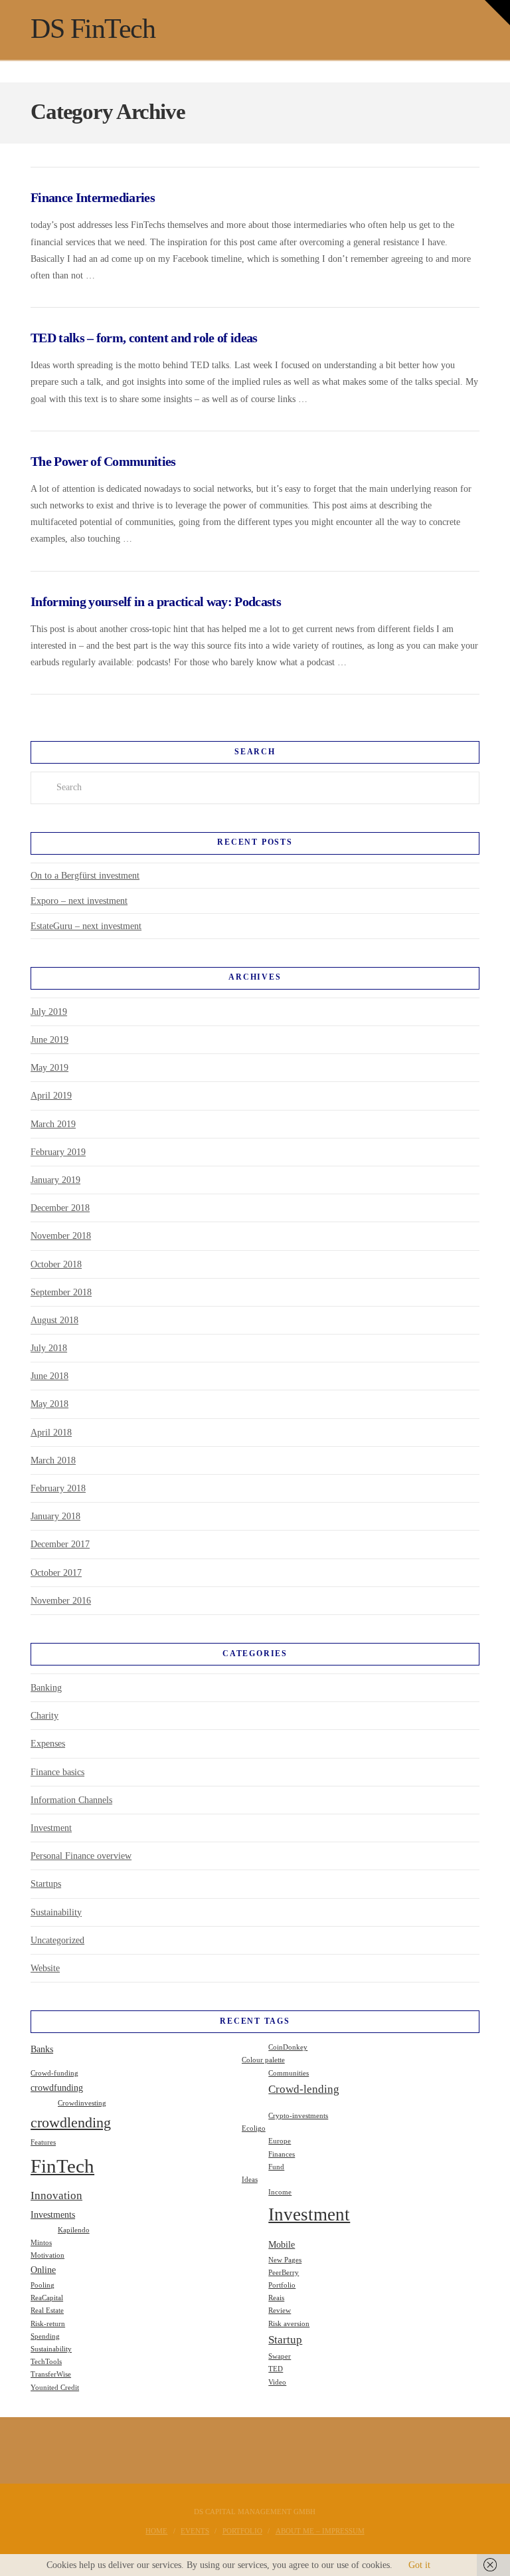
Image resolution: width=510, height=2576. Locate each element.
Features (43, 2142)
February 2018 (58, 1488)
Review (280, 2310)
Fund (276, 2167)
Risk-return (48, 2324)
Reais (276, 2298)
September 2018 (61, 1292)
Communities (289, 2073)
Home (156, 2531)
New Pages (285, 2260)
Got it (419, 2565)
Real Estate (47, 2310)
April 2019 (51, 1096)
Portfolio (282, 2285)
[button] (497, 13)
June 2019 (49, 1040)
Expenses (48, 1744)
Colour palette (263, 2060)
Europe (280, 2141)
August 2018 (54, 1320)
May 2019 (49, 1068)
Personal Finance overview (81, 1856)
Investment (51, 1828)
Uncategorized (57, 1940)
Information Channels (71, 1800)
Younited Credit (55, 2388)
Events (195, 2531)
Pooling (42, 2285)
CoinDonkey (288, 2047)
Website (45, 1968)
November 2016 (61, 1601)
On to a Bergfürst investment (85, 876)
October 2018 (56, 1264)
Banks (42, 2049)
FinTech (62, 2166)
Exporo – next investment (79, 901)
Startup (285, 2340)
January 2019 (55, 1180)
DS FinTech (93, 29)
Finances (282, 2154)
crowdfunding (57, 2088)
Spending (45, 2336)
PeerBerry (284, 2273)
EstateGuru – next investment (86, 926)
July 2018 (49, 1348)
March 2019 (53, 1124)
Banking (46, 1688)
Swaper (280, 2356)
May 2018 (49, 1404)
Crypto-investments (298, 2116)
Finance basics (57, 1772)
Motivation (47, 2255)
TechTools (46, 2362)
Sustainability (56, 1912)
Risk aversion (289, 2324)
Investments (53, 2214)
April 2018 (51, 1433)
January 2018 (55, 1516)
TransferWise (51, 2374)
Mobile (282, 2244)
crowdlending (71, 2122)
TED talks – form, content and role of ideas (144, 338)
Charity (44, 1716)
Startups (46, 1884)
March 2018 (53, 1460)
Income (280, 2192)
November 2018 (61, 1236)
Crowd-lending (304, 2089)
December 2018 (60, 1208)
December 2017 (60, 1544)
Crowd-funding (54, 2073)
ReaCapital (47, 2298)
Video (277, 2382)
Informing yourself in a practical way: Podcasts (156, 602)
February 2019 (58, 1152)
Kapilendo (74, 2230)
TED (276, 2369)
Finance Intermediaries (93, 198)
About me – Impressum (320, 2531)
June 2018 (49, 1376)
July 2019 (49, 1012)
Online (43, 2270)
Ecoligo (254, 2128)
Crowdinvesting (82, 2103)
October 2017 (56, 1573)
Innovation (56, 2196)
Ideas (250, 2180)
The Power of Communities (103, 462)
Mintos (41, 2243)
